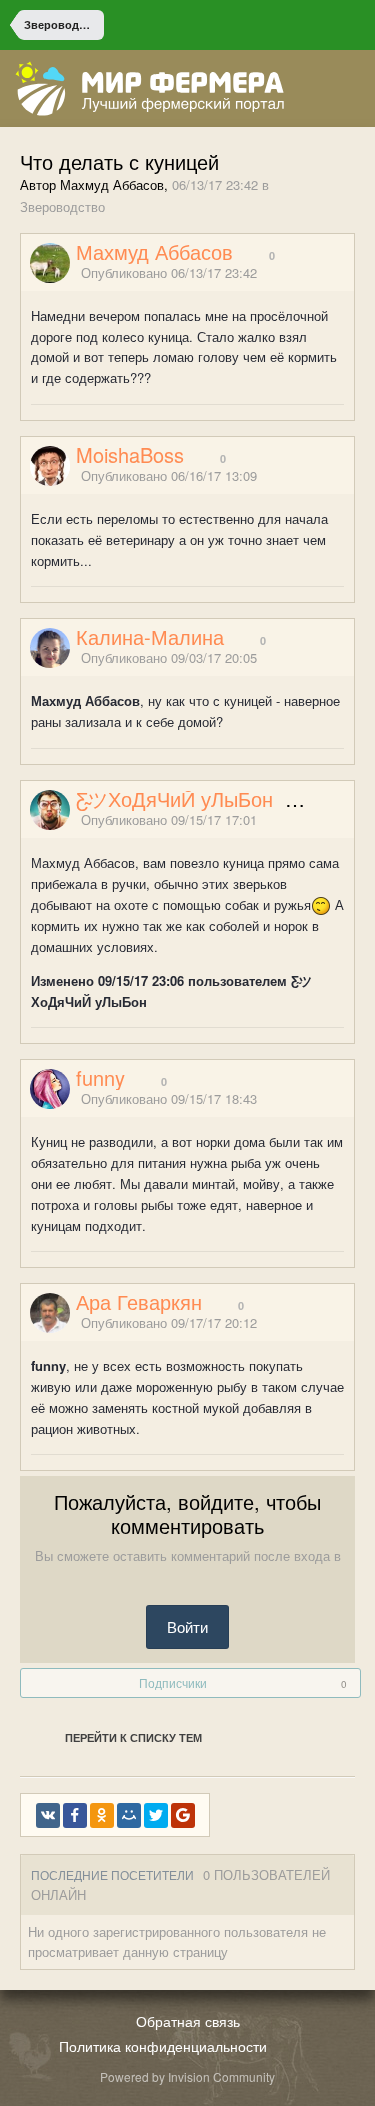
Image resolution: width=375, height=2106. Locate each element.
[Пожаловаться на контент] (323, 273)
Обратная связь (188, 2021)
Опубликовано (169, 272)
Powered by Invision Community (187, 2076)
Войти (187, 1626)
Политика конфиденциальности (163, 2046)
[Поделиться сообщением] (348, 273)
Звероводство (62, 206)
